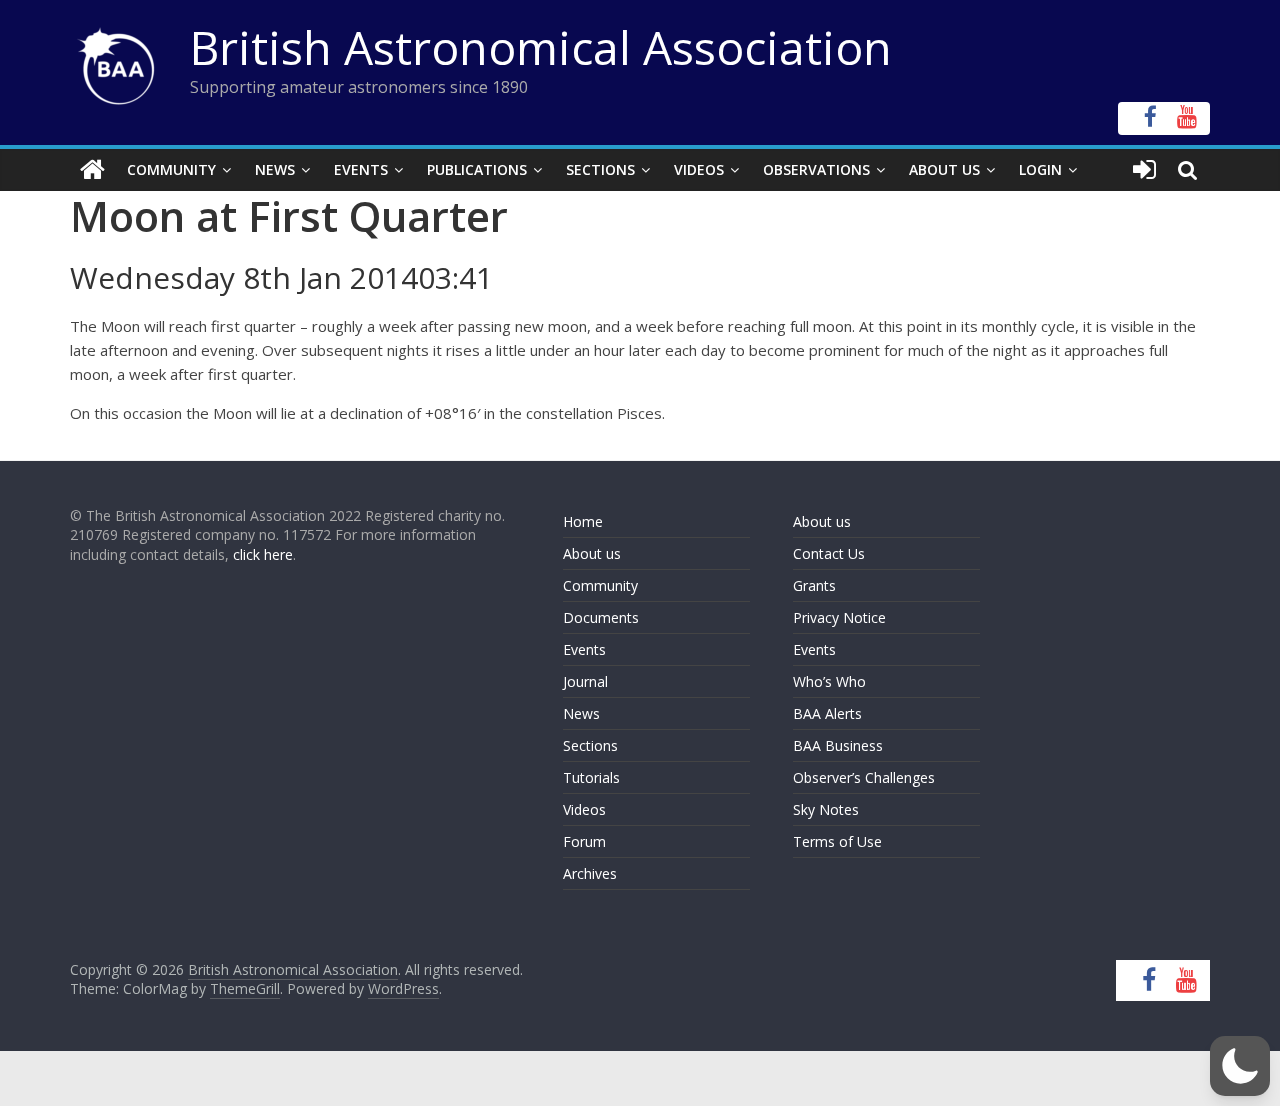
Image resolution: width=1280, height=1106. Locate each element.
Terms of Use (837, 841)
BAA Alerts (827, 713)
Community (171, 169)
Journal (585, 681)
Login (1040, 169)
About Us (944, 169)
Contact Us (829, 553)
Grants (814, 585)
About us (592, 553)
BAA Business (838, 745)
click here (263, 554)
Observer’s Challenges (864, 777)
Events (361, 169)
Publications (477, 169)
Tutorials (591, 777)
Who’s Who (829, 681)
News (275, 169)
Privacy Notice (839, 617)
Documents (601, 617)
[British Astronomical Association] (92, 170)
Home (583, 521)
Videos (699, 169)
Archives (590, 873)
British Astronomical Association (541, 47)
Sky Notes (826, 809)
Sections (600, 169)
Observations (816, 169)
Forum (584, 841)
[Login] (1144, 170)
